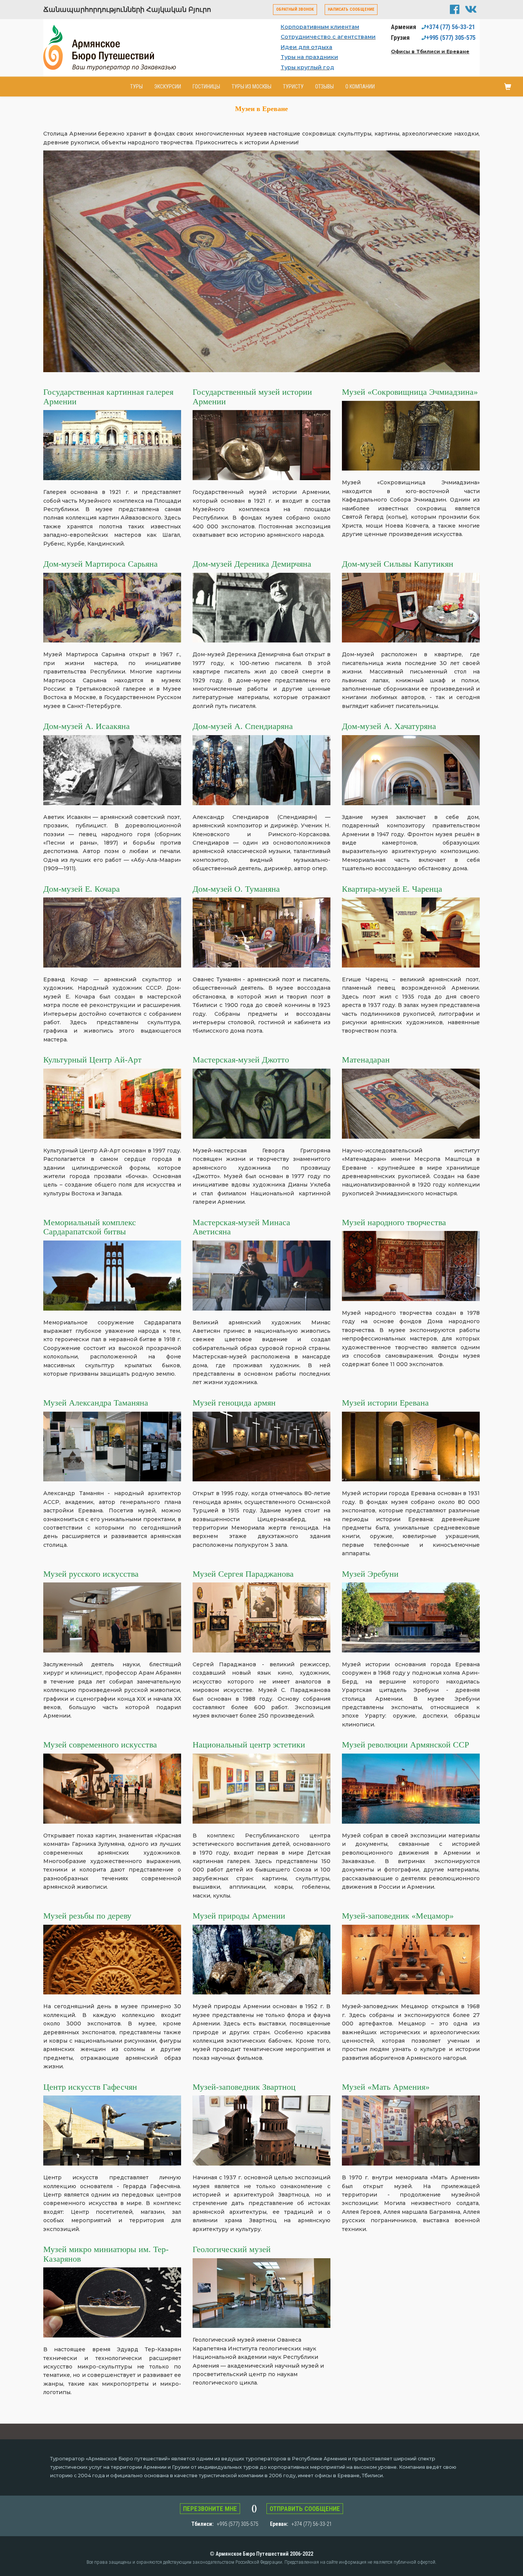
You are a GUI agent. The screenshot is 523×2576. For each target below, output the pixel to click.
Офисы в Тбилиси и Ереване (430, 51)
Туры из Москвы (252, 87)
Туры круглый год (307, 67)
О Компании (360, 87)
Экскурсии (168, 87)
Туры (136, 87)
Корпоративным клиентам (320, 27)
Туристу (293, 87)
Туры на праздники (309, 57)
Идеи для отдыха (306, 47)
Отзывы (324, 87)
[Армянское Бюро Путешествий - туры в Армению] (116, 47)
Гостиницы (206, 87)
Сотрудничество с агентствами (328, 37)
